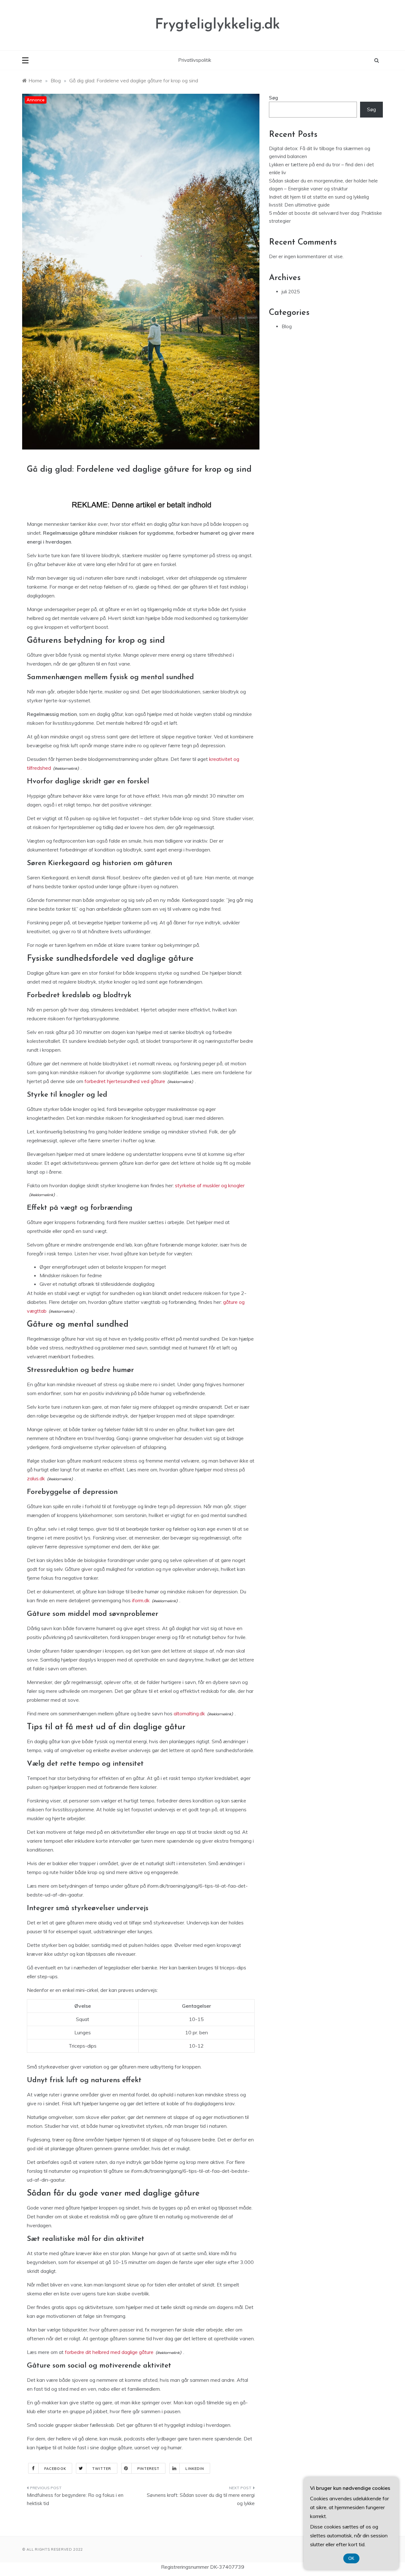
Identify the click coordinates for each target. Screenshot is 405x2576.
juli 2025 (291, 292)
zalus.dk (36, 1478)
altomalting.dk (189, 1713)
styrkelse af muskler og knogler (210, 1185)
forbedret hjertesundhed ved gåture (125, 1081)
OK (351, 2558)
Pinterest (149, 2469)
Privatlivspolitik (195, 60)
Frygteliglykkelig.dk (218, 25)
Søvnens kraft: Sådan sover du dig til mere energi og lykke (201, 2499)
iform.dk (141, 1600)
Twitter (102, 2469)
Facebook (55, 2469)
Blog (287, 326)
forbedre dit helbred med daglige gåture (109, 2352)
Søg (274, 98)
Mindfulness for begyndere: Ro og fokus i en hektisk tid (75, 2499)
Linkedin (195, 2469)
